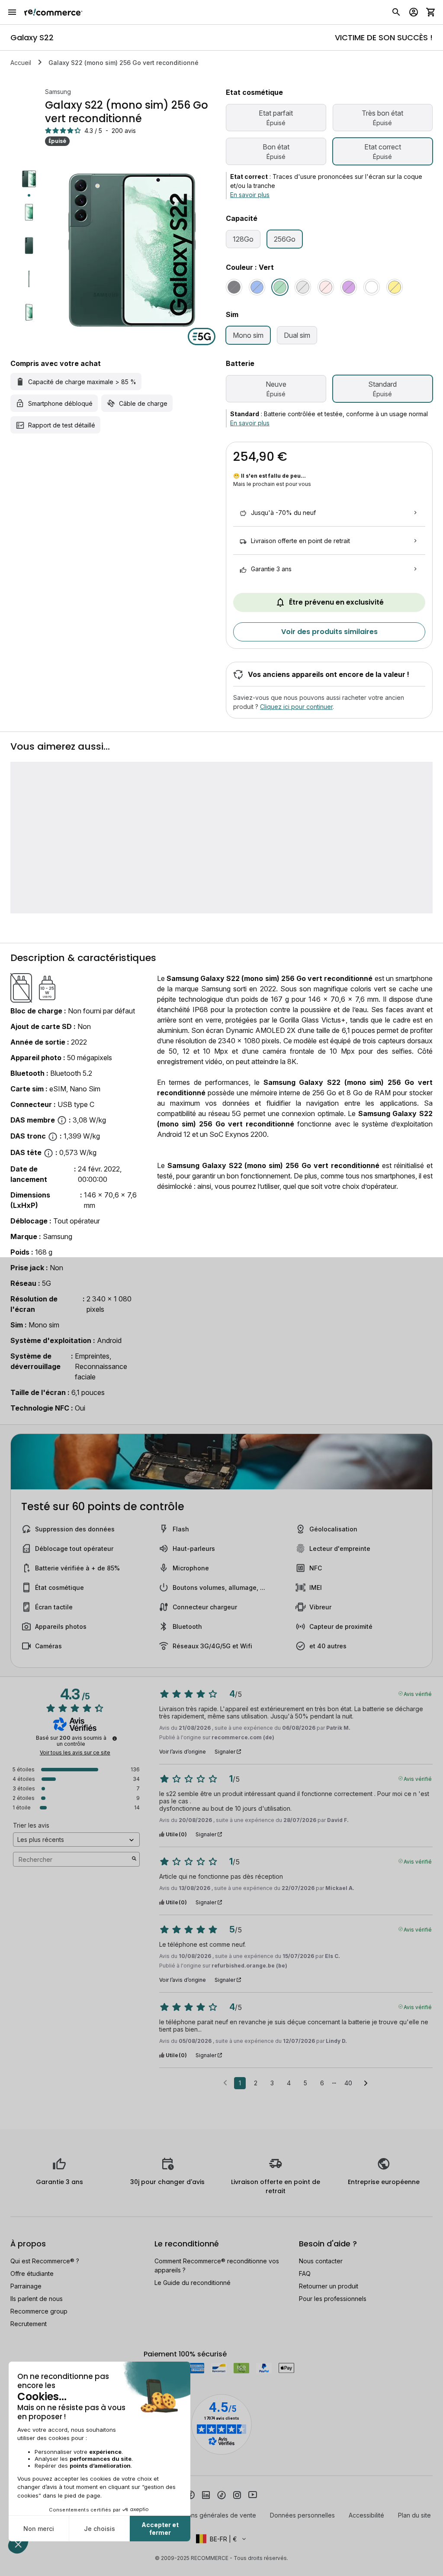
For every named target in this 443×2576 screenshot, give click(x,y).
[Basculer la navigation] (12, 12)
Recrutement (29, 2324)
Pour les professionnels (333, 2299)
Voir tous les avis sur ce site (75, 1753)
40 (348, 2083)
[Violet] (349, 287)
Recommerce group (39, 2311)
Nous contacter (321, 2261)
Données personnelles (302, 2515)
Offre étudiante (32, 2273)
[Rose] (326, 287)
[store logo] (53, 12)
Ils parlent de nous (37, 2299)
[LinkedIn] (206, 2494)
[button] (221, 2539)
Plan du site (414, 2515)
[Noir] (234, 287)
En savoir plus (250, 195)
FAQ (305, 2273)
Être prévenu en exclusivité (336, 602)
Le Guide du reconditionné (193, 2283)
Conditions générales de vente (212, 2515)
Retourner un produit (329, 2286)
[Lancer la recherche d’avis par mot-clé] (134, 1859)
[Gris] (303, 287)
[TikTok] (221, 2494)
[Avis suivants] (366, 2084)
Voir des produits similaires (329, 632)
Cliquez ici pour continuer (296, 707)
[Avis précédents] (225, 2082)
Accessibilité (366, 2515)
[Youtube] (253, 2494)
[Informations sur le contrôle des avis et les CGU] (115, 1738)
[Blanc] (372, 287)
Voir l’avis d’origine (183, 1752)
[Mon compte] (414, 12)
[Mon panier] (431, 12)
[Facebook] (190, 2494)
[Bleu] (257, 287)
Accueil (21, 63)
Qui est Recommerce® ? (45, 2261)
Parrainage (26, 2286)
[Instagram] (237, 2494)
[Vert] (280, 287)
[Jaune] (395, 287)
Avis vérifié (418, 1693)
